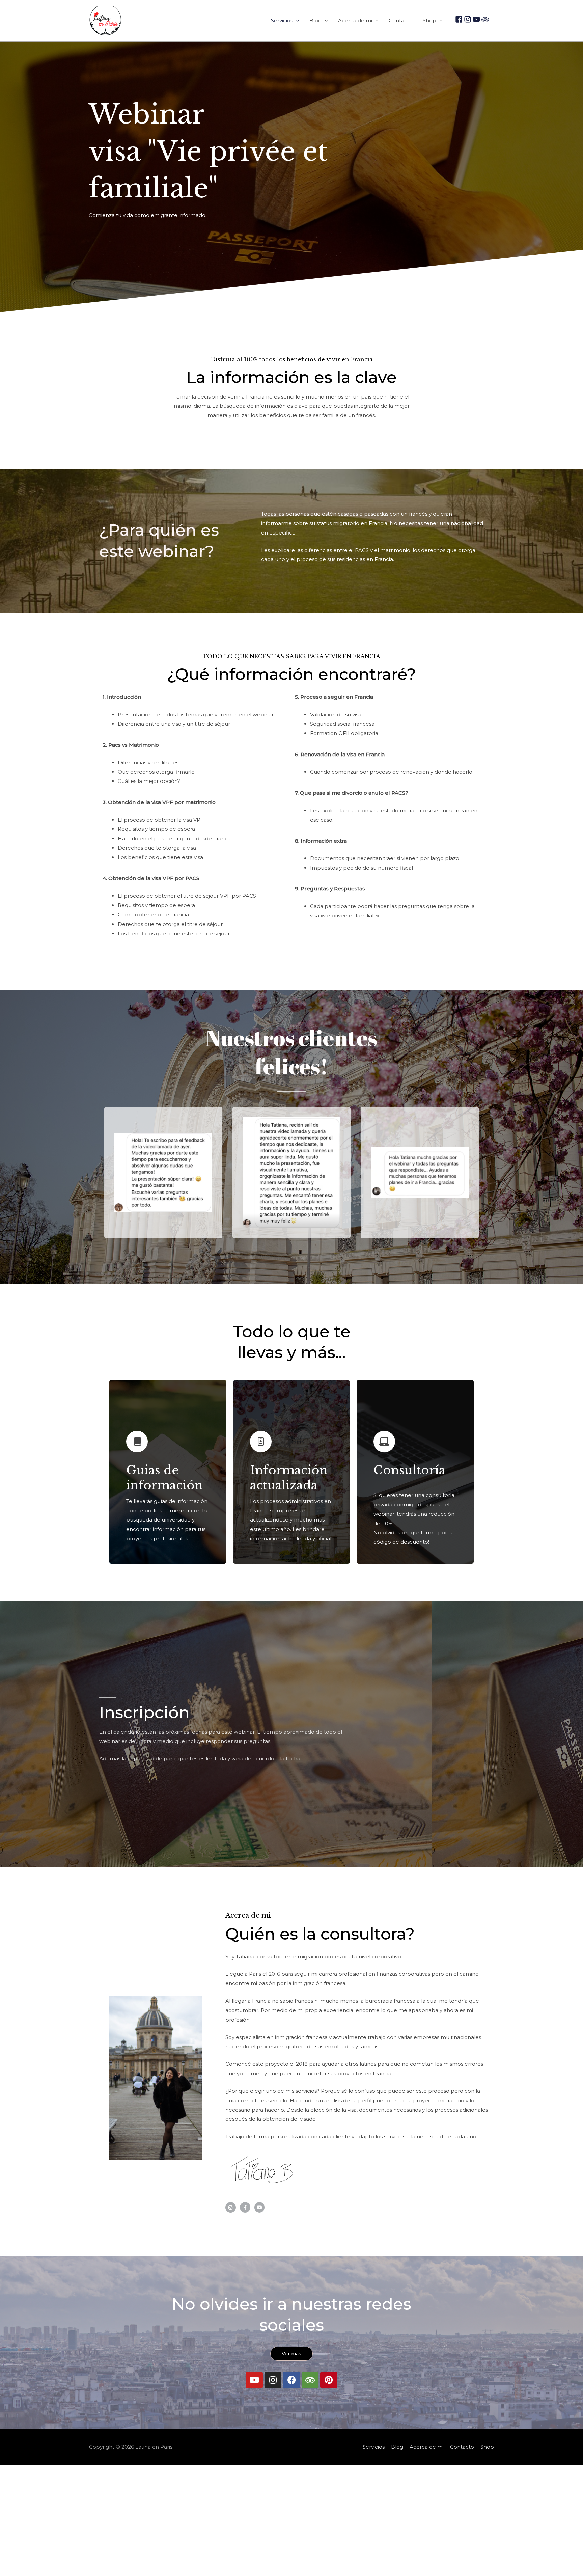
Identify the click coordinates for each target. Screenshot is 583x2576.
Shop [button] (429, 20)
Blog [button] (315, 20)
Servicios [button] (282, 20)
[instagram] (468, 19)
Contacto (401, 20)
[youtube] (476, 19)
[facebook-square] (459, 19)
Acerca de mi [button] (355, 20)
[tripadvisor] (485, 19)
